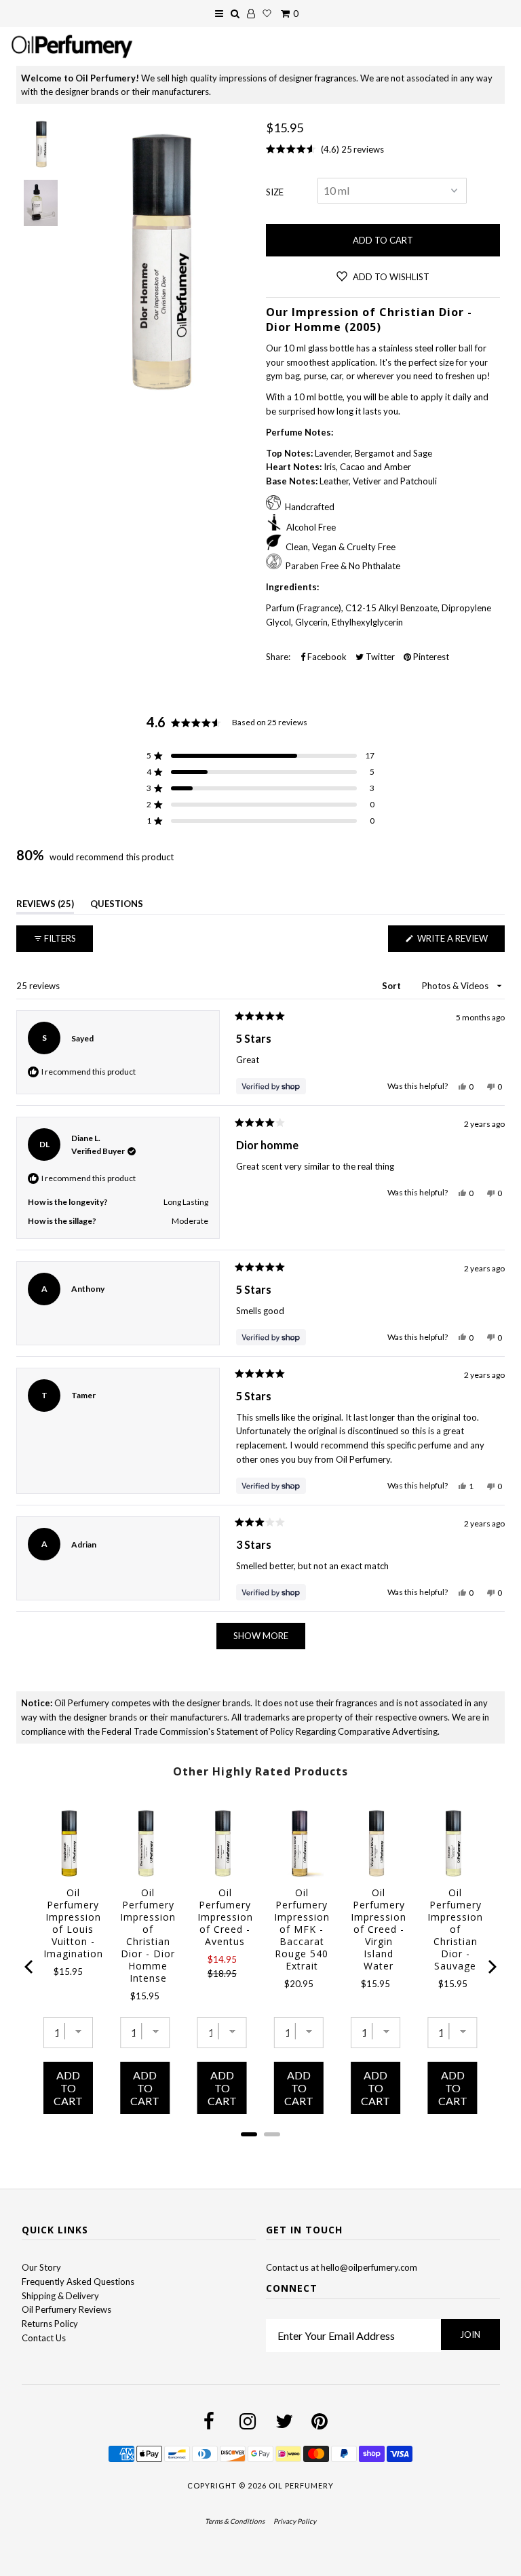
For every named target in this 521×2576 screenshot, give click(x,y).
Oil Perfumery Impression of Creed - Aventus (225, 1917)
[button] (260, 756)
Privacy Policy (295, 2521)
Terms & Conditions (235, 2521)
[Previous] (30, 1967)
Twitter (379, 657)
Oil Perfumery (301, 2485)
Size (275, 192)
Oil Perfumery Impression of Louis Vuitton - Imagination (73, 1923)
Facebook (326, 657)
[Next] (491, 1967)
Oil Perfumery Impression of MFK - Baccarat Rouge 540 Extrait (302, 1929)
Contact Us (44, 2338)
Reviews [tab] (45, 906)
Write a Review (460, 942)
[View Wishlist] (267, 14)
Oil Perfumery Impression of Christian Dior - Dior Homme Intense (148, 1936)
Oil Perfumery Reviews (66, 2309)
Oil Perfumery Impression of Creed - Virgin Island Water (379, 1929)
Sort (392, 986)
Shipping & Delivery (60, 2296)
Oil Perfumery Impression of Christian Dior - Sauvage (455, 1929)
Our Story (41, 2267)
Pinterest (430, 657)
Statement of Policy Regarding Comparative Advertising (327, 1731)
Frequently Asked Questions (78, 2282)
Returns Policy (50, 2324)
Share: (278, 657)
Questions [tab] (117, 906)
